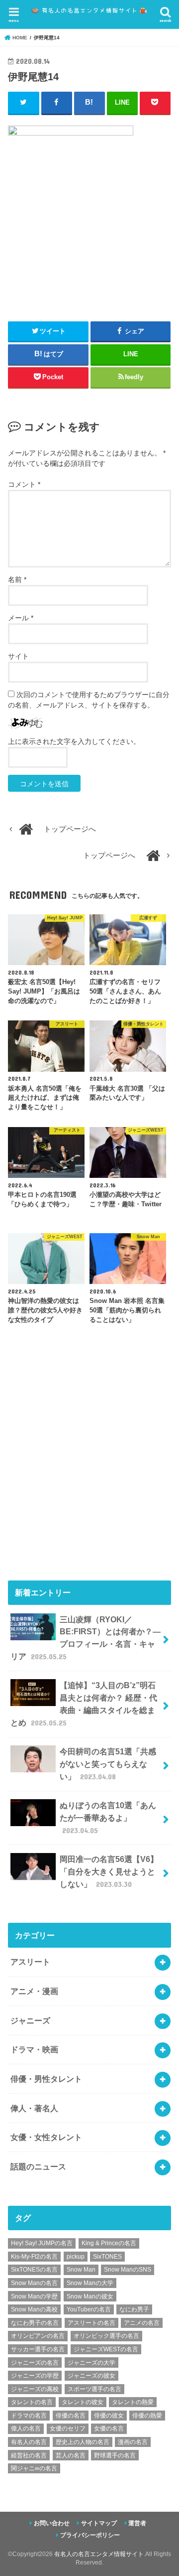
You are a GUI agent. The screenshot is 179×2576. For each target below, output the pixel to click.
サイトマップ (99, 2523)
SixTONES (107, 2257)
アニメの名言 (142, 2323)
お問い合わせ (52, 2523)
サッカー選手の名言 (38, 2349)
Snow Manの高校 (34, 2309)
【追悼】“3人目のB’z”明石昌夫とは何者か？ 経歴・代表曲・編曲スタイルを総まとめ (84, 1704)
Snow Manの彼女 (90, 2296)
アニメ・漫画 (34, 1991)
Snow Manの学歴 (34, 2296)
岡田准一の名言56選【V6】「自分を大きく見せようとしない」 (109, 1871)
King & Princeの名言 (109, 2243)
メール (21, 618)
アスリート (30, 1962)
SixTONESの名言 (34, 2270)
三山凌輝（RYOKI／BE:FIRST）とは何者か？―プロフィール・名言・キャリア (86, 1638)
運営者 (137, 2523)
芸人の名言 (71, 2455)
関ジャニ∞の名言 (34, 2468)
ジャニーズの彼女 (91, 2376)
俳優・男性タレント (46, 2079)
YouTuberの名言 (89, 2309)
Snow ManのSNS (128, 2270)
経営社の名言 (29, 2455)
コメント (24, 484)
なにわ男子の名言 (35, 2323)
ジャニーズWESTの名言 (106, 2349)
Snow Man (81, 2270)
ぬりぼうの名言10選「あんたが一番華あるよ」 (108, 1817)
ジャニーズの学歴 (35, 2376)
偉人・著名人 (34, 2108)
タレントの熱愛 (133, 2402)
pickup (76, 2257)
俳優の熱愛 (147, 2416)
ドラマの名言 (29, 2416)
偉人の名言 (26, 2429)
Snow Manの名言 (34, 2283)
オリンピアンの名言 (38, 2336)
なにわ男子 (134, 2309)
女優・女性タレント (46, 2137)
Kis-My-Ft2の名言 (34, 2257)
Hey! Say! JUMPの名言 (42, 2243)
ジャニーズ (30, 2020)
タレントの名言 (32, 2402)
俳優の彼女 (109, 2416)
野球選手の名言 (115, 2455)
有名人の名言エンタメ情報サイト (99, 2554)
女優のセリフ (68, 2429)
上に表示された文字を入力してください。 (74, 741)
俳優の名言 (71, 2416)
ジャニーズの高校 (35, 2389)
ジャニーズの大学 (91, 2363)
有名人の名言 (29, 2442)
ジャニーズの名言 (35, 2363)
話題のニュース (38, 2166)
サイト (18, 656)
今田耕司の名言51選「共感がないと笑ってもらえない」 (108, 1764)
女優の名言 (109, 2429)
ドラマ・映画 (34, 2049)
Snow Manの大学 (90, 2283)
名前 (17, 579)
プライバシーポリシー (90, 2535)
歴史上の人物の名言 (83, 2442)
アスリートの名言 (91, 2323)
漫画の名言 (133, 2442)
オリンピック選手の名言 (106, 2336)
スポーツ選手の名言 (94, 2389)
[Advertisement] (89, 1466)
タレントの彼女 (83, 2402)
